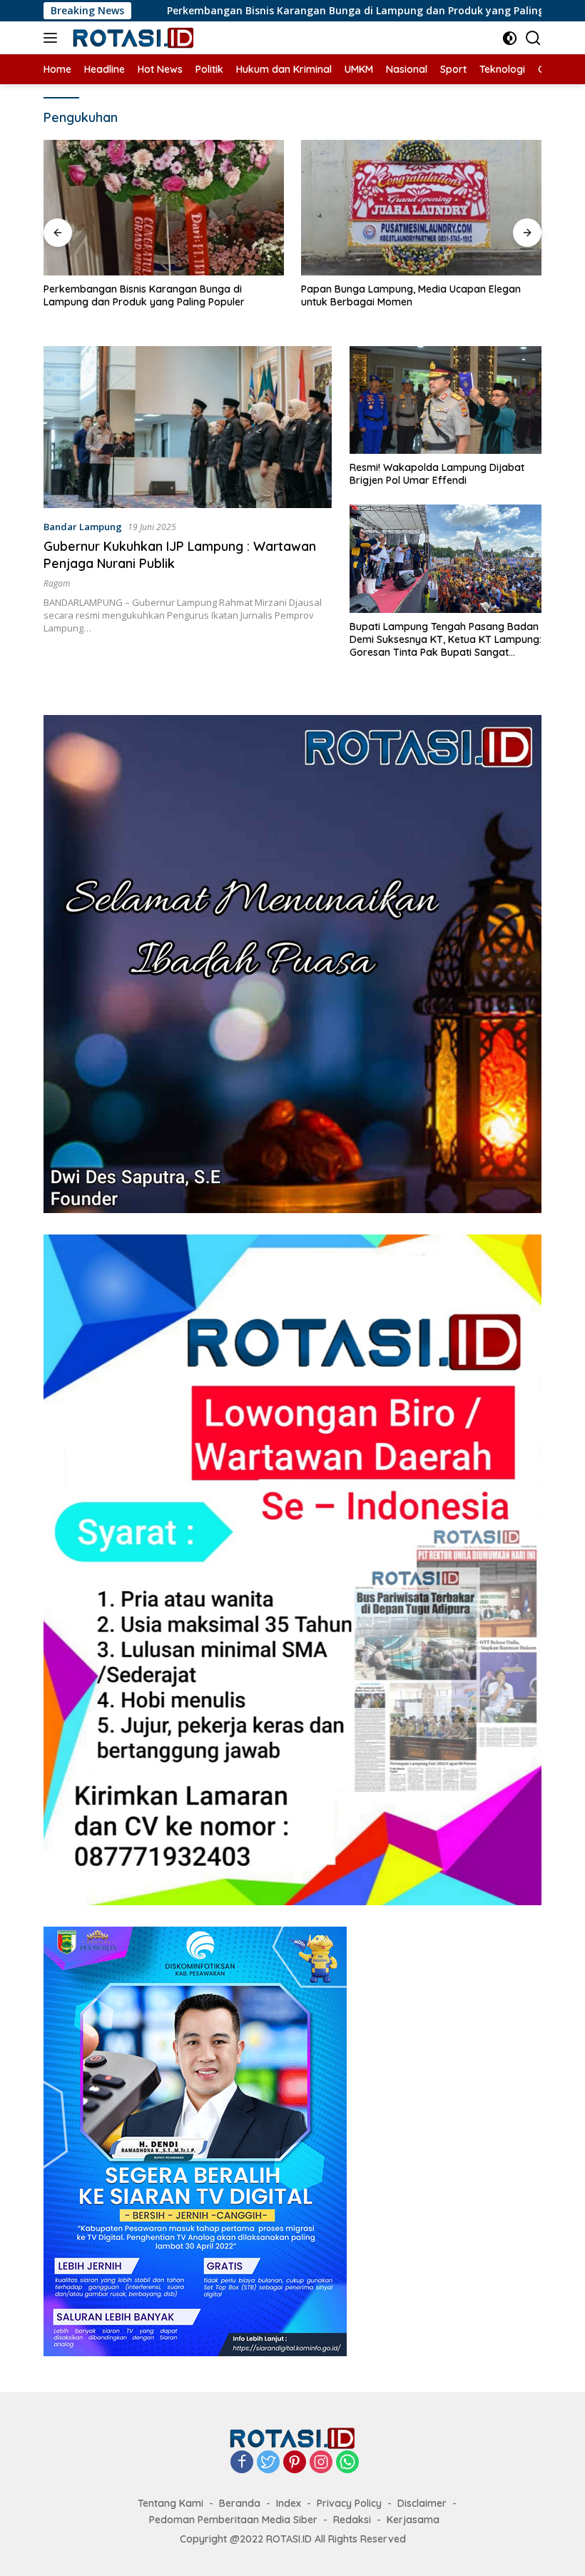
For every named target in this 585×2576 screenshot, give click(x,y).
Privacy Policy (349, 2503)
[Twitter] (268, 2463)
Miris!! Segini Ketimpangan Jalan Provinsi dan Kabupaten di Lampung (408, 295)
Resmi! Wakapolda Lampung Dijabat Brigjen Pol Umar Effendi (437, 474)
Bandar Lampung (83, 527)
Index (289, 2503)
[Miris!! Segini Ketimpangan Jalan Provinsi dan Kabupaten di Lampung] (421, 207)
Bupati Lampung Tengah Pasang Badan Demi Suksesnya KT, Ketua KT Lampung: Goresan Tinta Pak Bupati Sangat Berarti (446, 640)
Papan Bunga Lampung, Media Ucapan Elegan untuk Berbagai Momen (153, 295)
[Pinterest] (295, 2463)
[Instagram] (321, 2463)
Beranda (240, 2503)
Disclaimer (422, 2503)
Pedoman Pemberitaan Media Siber (233, 2520)
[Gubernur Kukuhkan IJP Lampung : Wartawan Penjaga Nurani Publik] (188, 427)
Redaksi (352, 2520)
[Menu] (53, 38)
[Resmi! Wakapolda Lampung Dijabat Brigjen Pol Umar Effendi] (446, 400)
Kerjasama (413, 2520)
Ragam (57, 583)
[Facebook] (242, 2463)
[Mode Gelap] (510, 38)
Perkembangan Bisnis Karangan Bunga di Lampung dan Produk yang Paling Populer (286, 11)
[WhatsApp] (347, 2463)
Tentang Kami (171, 2503)
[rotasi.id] (132, 38)
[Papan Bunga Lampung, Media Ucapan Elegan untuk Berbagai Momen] (164, 208)
